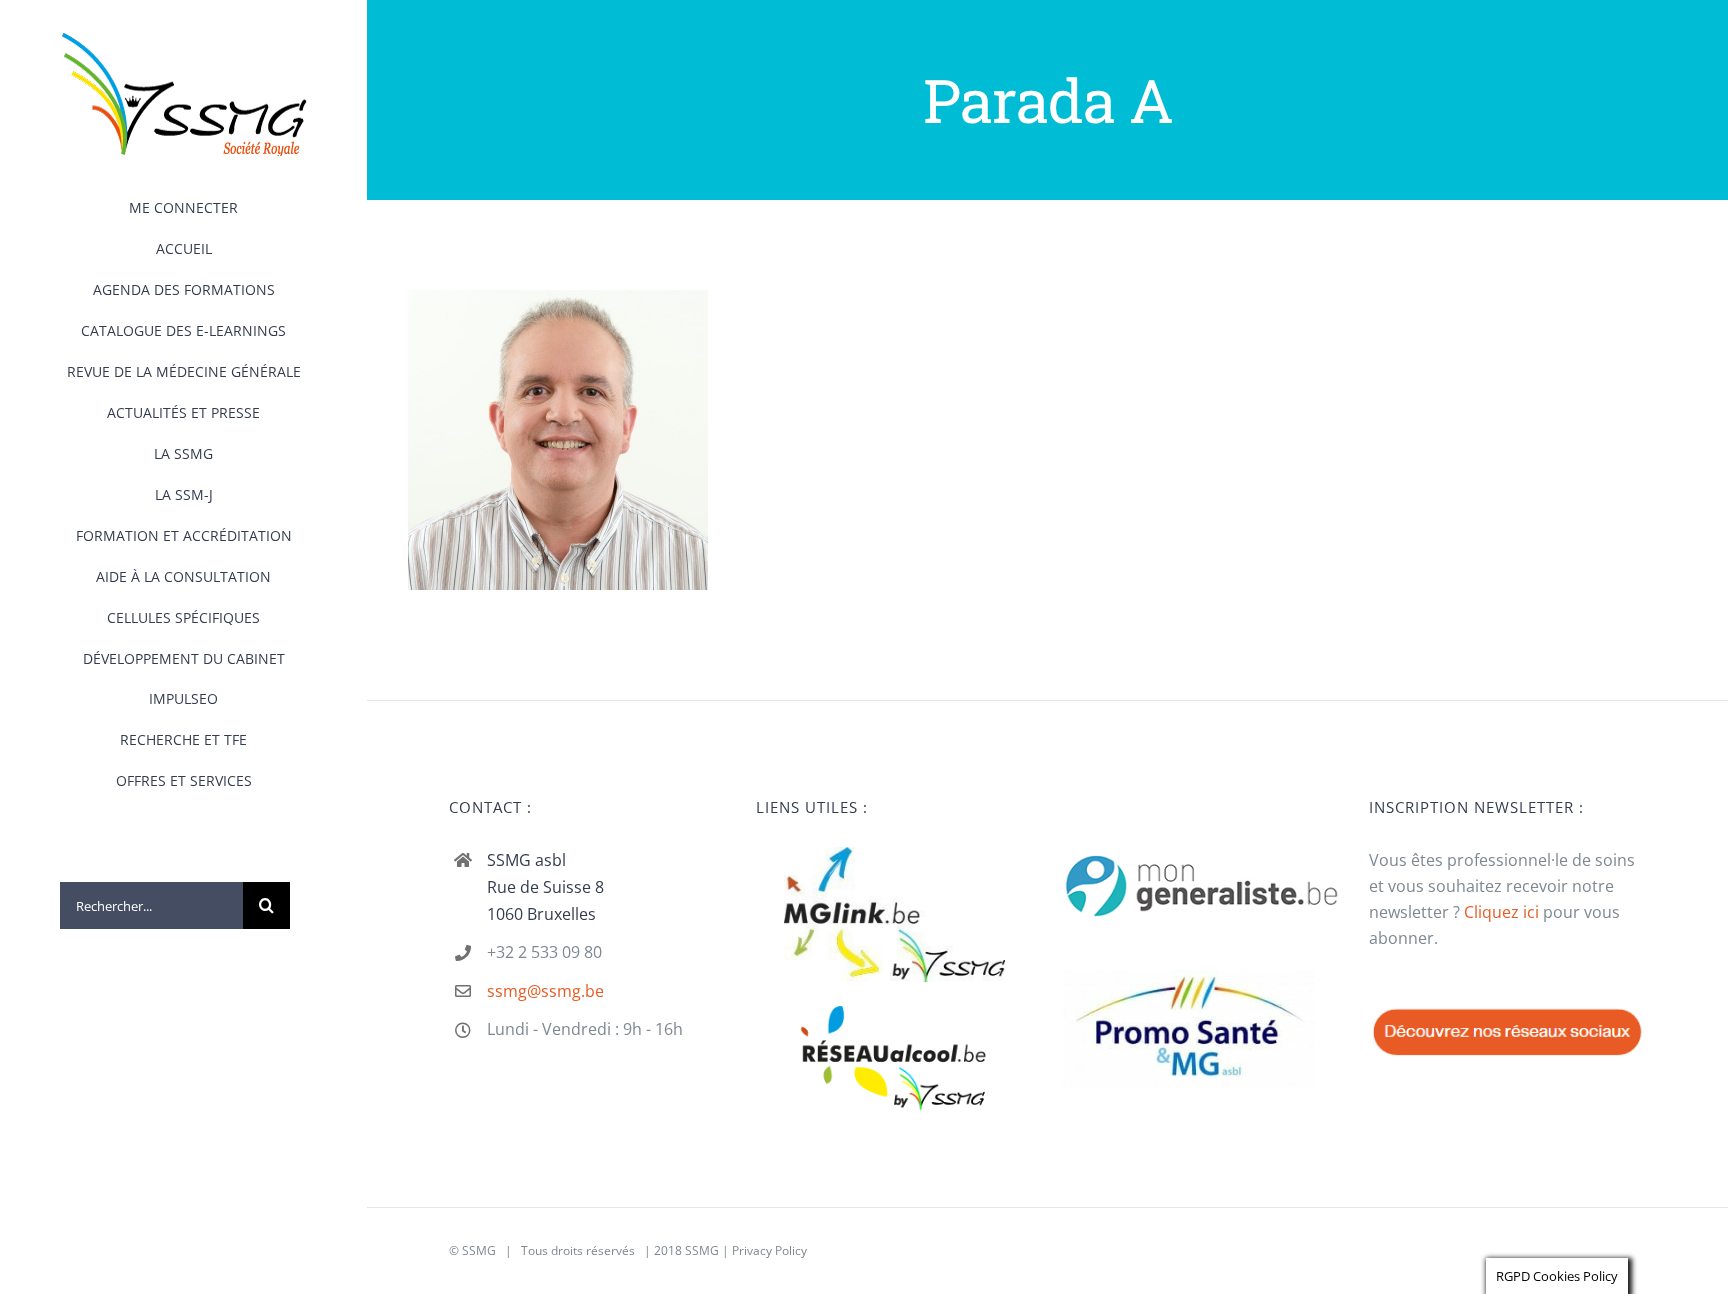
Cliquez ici (1501, 912)
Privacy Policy (769, 1250)
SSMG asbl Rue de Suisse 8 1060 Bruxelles (545, 887)
